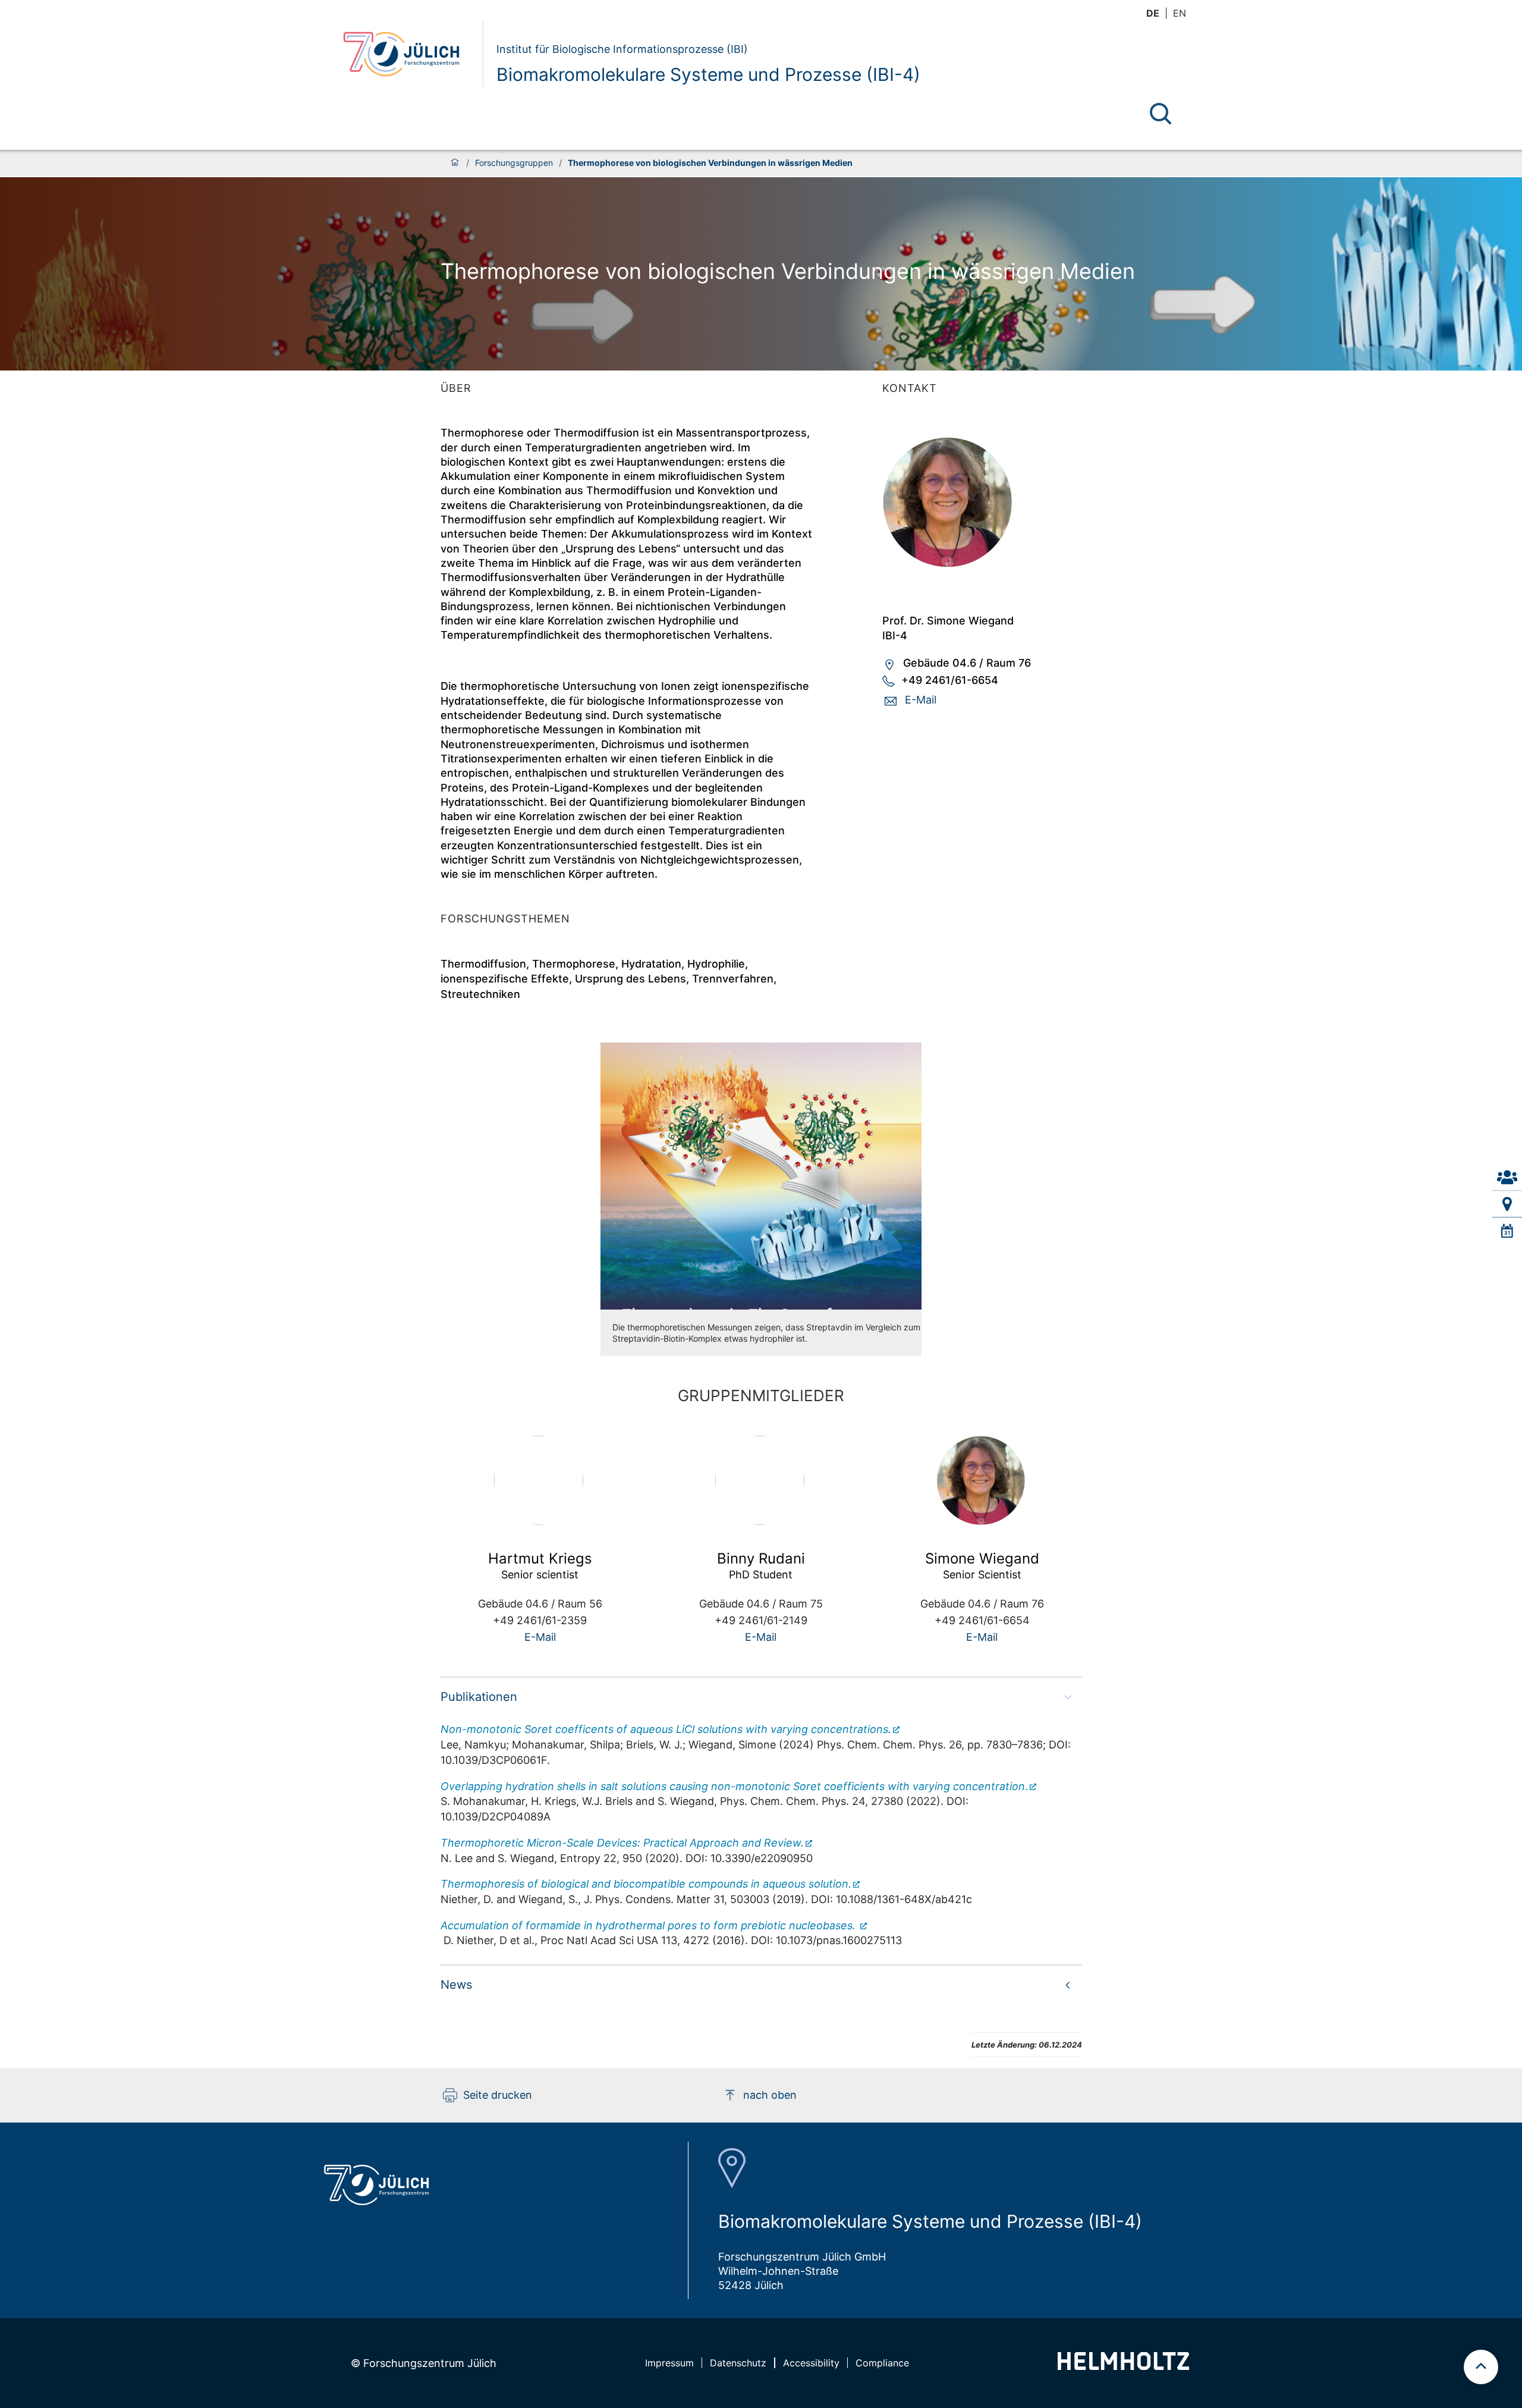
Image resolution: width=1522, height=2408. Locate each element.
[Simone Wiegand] (982, 503)
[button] (761, 1697)
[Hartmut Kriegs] (540, 1480)
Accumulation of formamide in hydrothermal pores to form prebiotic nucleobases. (650, 1925)
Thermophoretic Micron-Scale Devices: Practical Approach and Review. (622, 1843)
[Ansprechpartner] (1507, 1177)
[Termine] (1507, 1231)
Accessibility (811, 2363)
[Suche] (1161, 114)
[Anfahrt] (1507, 1204)
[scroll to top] (1481, 2367)
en (1180, 13)
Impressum (669, 2363)
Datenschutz (738, 2363)
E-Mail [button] (921, 700)
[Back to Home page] (408, 54)
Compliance (882, 2363)
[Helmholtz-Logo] (1123, 2366)
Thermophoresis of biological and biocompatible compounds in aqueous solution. (646, 1884)
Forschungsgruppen (514, 163)
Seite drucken (498, 2095)
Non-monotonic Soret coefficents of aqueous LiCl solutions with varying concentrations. (666, 1729)
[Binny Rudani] (761, 1480)
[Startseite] (455, 163)
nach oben (770, 2095)
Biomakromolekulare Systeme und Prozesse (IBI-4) (708, 74)
